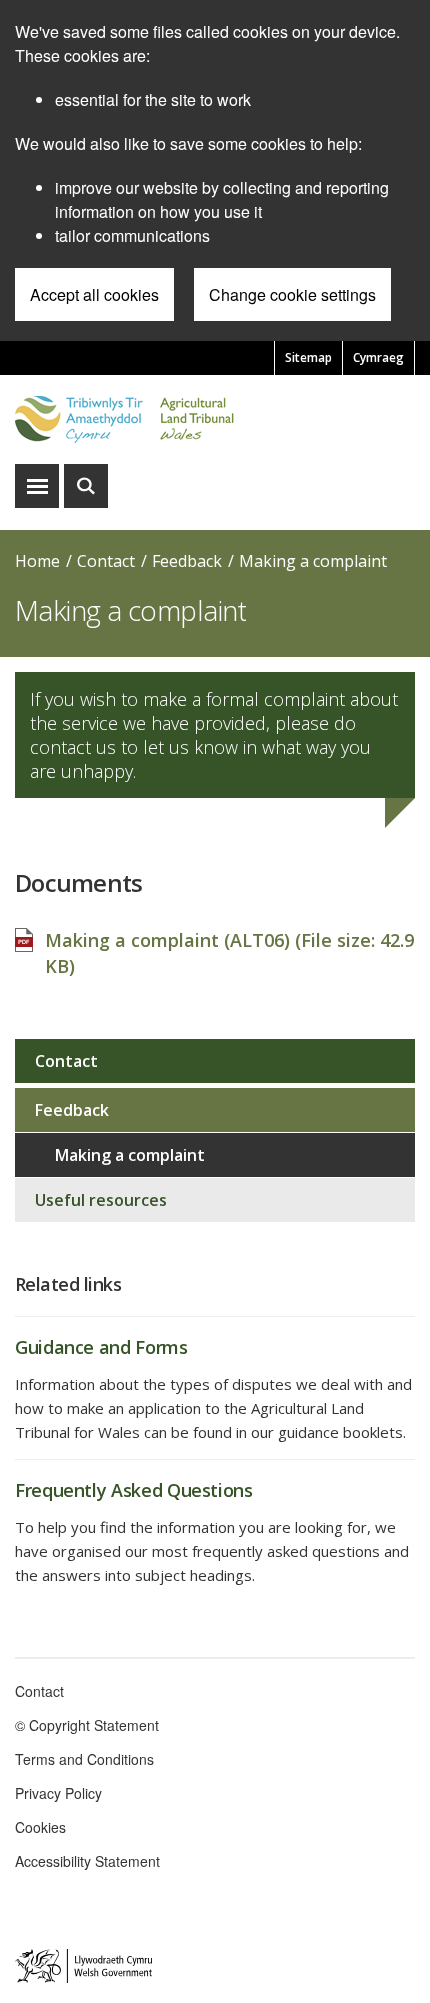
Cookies (40, 1827)
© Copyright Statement (87, 1725)
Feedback (187, 561)
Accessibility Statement (87, 1861)
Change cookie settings (292, 294)
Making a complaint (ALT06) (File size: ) (229, 953)
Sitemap (308, 357)
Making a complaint (313, 561)
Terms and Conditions (84, 1759)
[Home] (215, 419)
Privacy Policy (58, 1793)
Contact (106, 561)
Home (37, 561)
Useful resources (101, 1200)
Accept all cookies (94, 294)
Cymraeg (378, 357)
